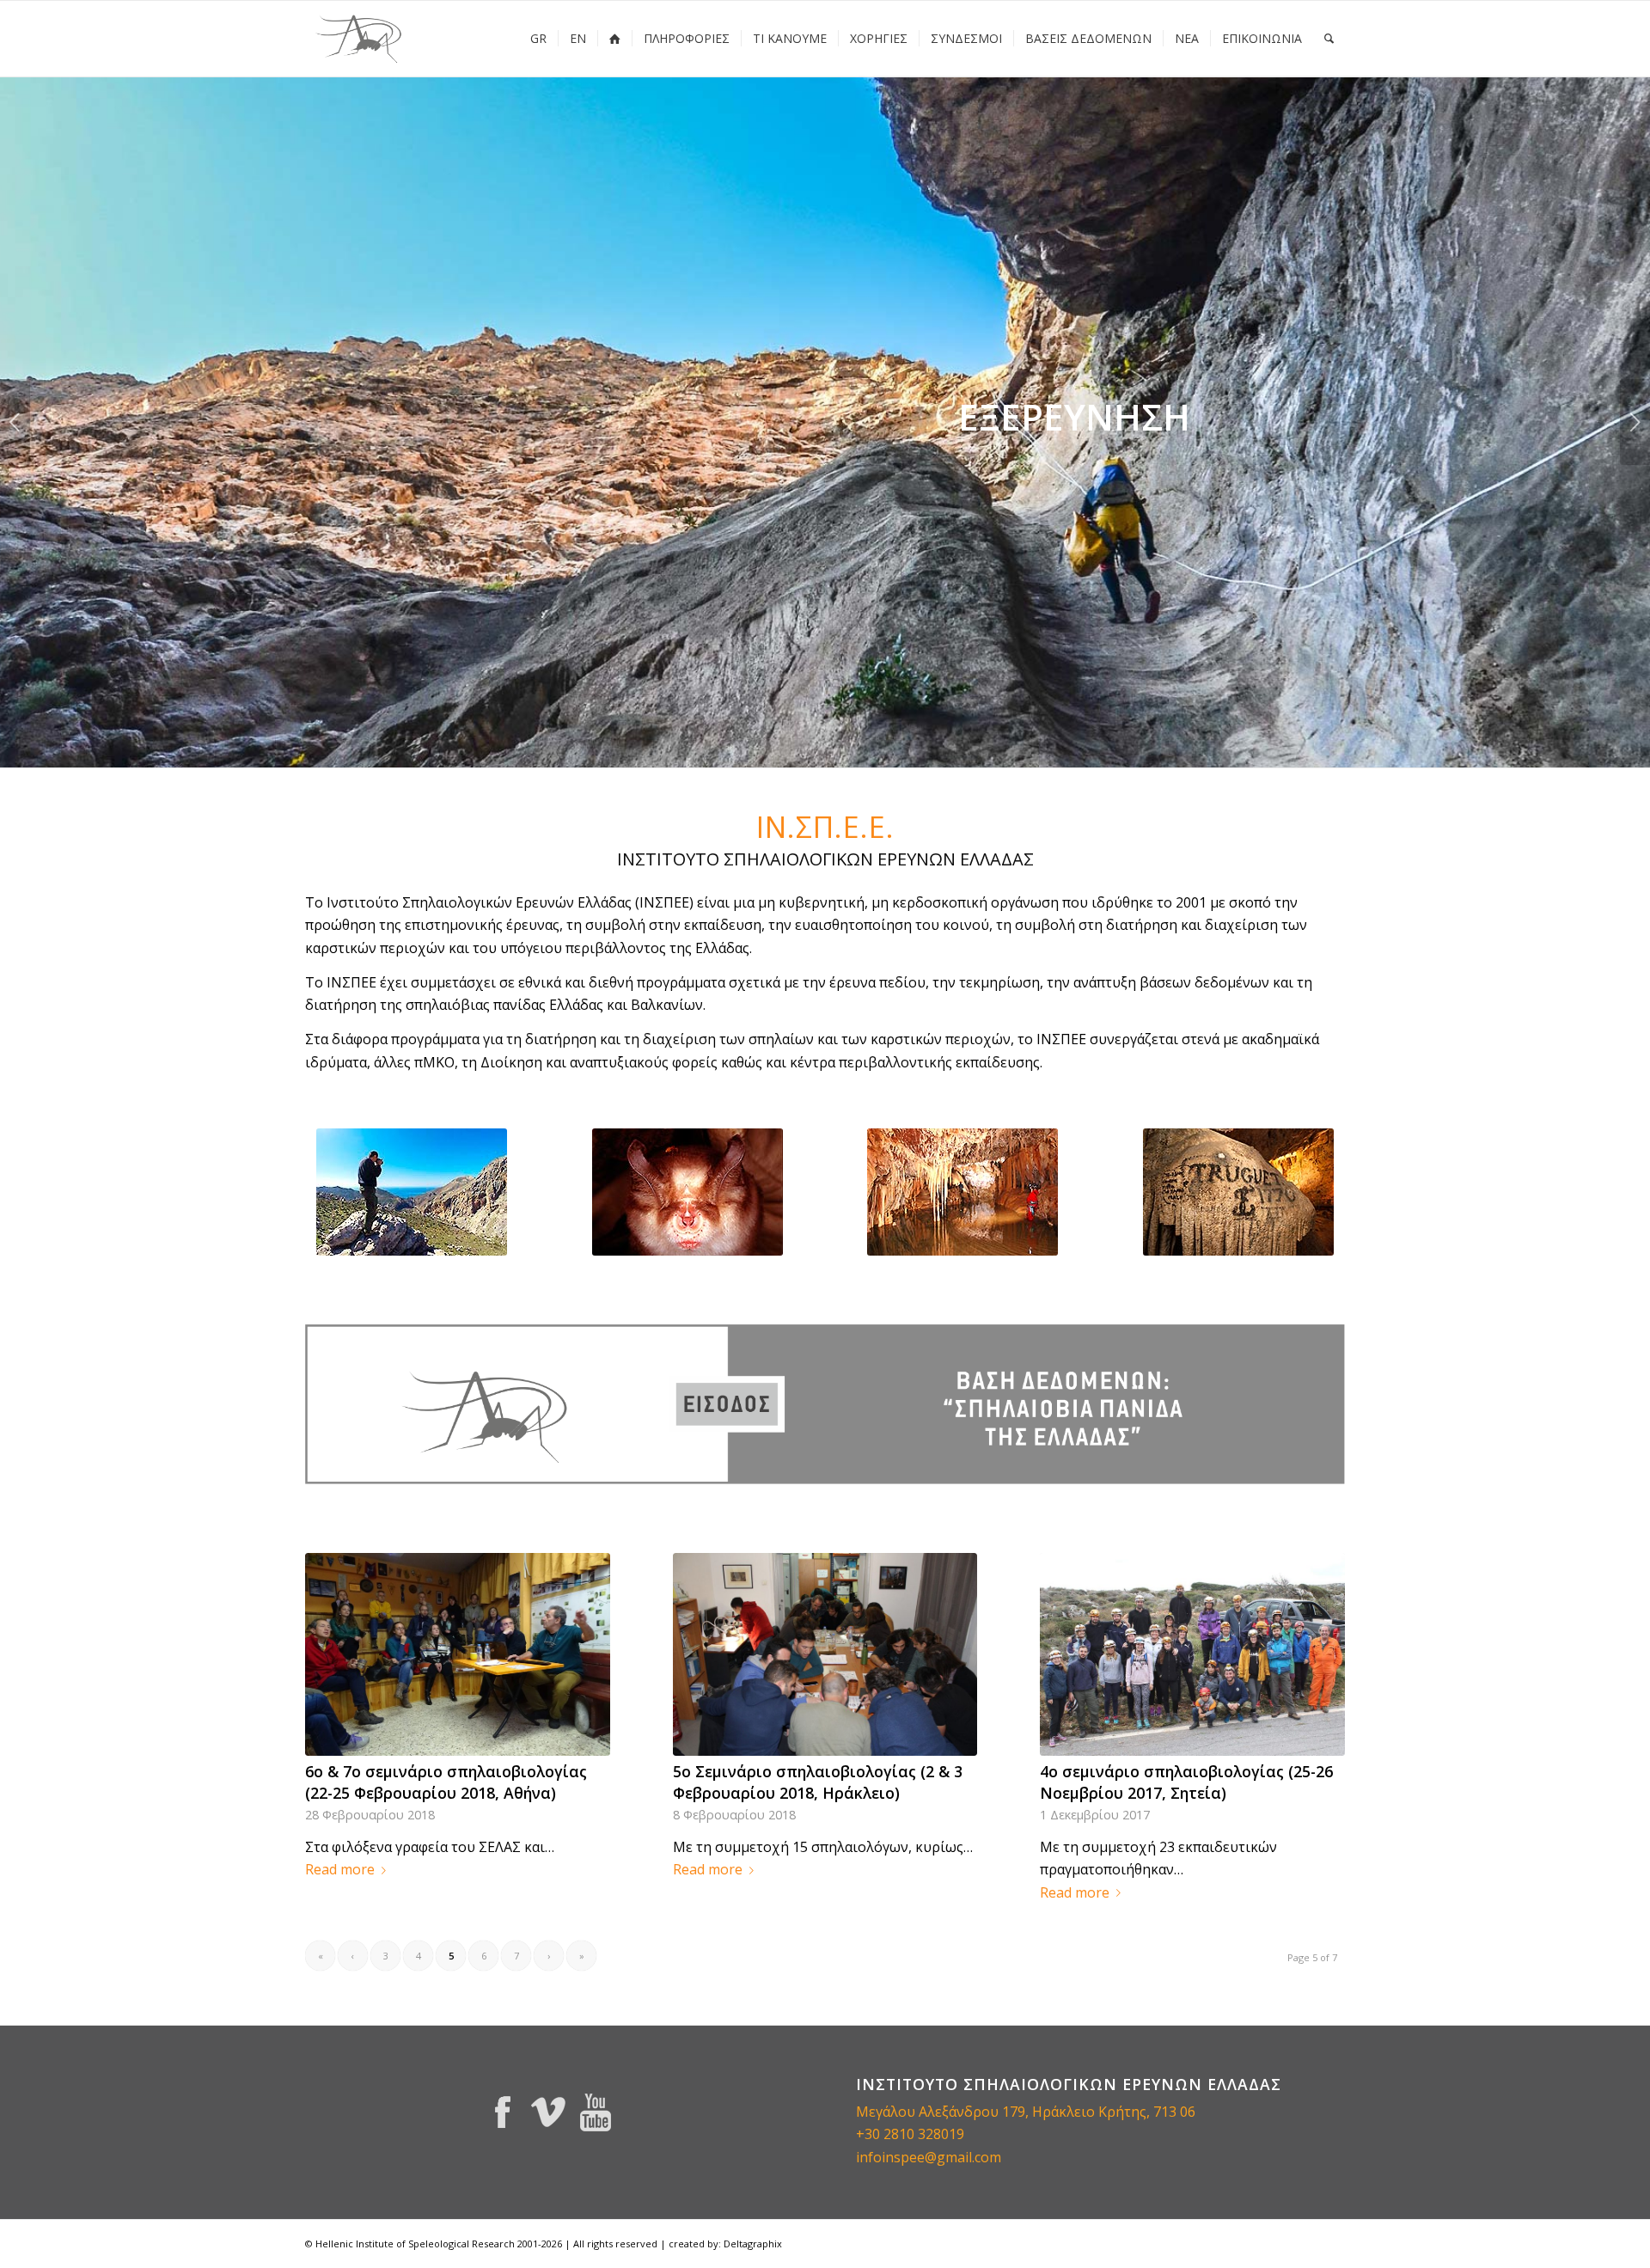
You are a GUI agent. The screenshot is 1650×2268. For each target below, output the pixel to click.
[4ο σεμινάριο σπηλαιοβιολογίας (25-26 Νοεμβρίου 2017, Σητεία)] (1192, 1654)
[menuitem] (538, 39)
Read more (340, 1869)
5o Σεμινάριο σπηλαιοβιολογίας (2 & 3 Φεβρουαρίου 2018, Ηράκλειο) (818, 1782)
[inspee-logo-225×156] (360, 39)
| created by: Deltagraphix (721, 2244)
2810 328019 (924, 2134)
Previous (15, 422)
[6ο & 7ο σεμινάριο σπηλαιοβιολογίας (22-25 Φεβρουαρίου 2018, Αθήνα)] (458, 1654)
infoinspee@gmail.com (929, 2157)
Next (1635, 422)
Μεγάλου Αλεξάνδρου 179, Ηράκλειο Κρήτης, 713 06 (1026, 2112)
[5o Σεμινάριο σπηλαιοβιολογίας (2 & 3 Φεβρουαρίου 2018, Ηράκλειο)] (825, 1654)
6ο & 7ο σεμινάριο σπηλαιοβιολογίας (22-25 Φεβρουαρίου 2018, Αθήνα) (446, 1782)
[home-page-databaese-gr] (825, 1404)
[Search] (1329, 39)
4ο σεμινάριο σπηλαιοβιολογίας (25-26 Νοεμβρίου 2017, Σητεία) (1186, 1782)
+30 (870, 2134)
